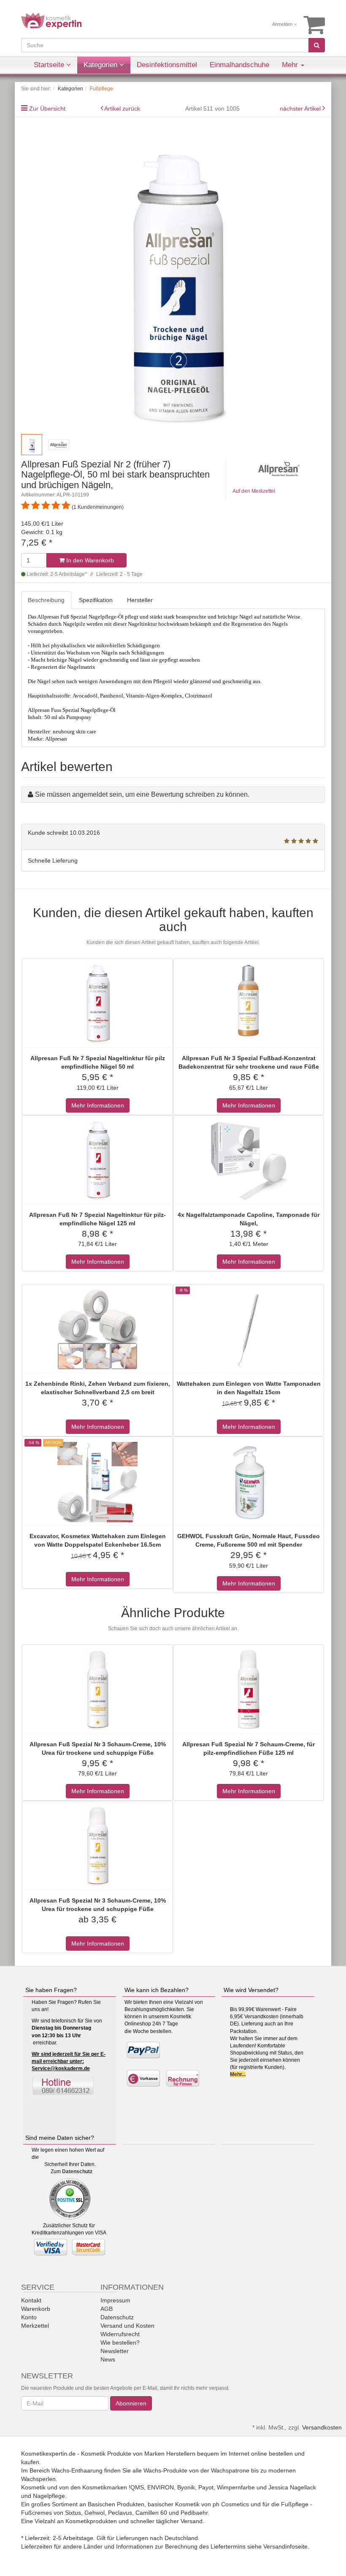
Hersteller (140, 600)
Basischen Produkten (116, 2504)
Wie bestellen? (120, 2343)
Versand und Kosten (127, 2326)
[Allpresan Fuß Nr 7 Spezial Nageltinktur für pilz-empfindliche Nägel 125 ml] (97, 1161)
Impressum (115, 2300)
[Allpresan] (279, 468)
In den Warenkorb (89, 560)
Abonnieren (131, 2403)
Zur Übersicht (47, 109)
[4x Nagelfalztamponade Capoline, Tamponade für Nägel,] (249, 1161)
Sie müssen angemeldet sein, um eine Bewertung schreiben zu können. (142, 794)
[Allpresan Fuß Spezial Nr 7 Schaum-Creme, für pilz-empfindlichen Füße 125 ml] (249, 1690)
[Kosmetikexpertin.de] (51, 20)
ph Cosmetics (231, 2504)
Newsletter (115, 2351)
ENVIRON (161, 2487)
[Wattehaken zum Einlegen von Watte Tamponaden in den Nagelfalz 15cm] (249, 1330)
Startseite (50, 65)
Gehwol (95, 2513)
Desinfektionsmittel (167, 65)
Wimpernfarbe (236, 2487)
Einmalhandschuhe (239, 65)
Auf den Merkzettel (254, 491)
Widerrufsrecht (120, 2334)
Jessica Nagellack (292, 2487)
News (108, 2359)
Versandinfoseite (285, 2546)
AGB (107, 2309)
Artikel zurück (122, 109)
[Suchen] (317, 45)
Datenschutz (77, 2172)
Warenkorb (36, 2309)
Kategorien (101, 65)
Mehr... (238, 2074)
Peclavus (120, 2513)
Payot (206, 2487)
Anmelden (283, 24)
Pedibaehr (194, 2513)
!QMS (136, 2487)
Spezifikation (96, 600)
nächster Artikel (301, 109)
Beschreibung (46, 600)
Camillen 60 (151, 2513)
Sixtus (73, 2513)
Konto (29, 2317)
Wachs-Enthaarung (77, 2470)
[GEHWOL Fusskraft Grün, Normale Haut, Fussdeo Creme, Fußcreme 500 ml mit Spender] (249, 1482)
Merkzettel (35, 2326)
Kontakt (31, 2300)
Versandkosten (322, 2427)
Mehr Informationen (98, 1105)
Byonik (186, 2487)
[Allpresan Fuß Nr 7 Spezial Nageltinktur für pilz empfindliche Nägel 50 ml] (97, 1004)
